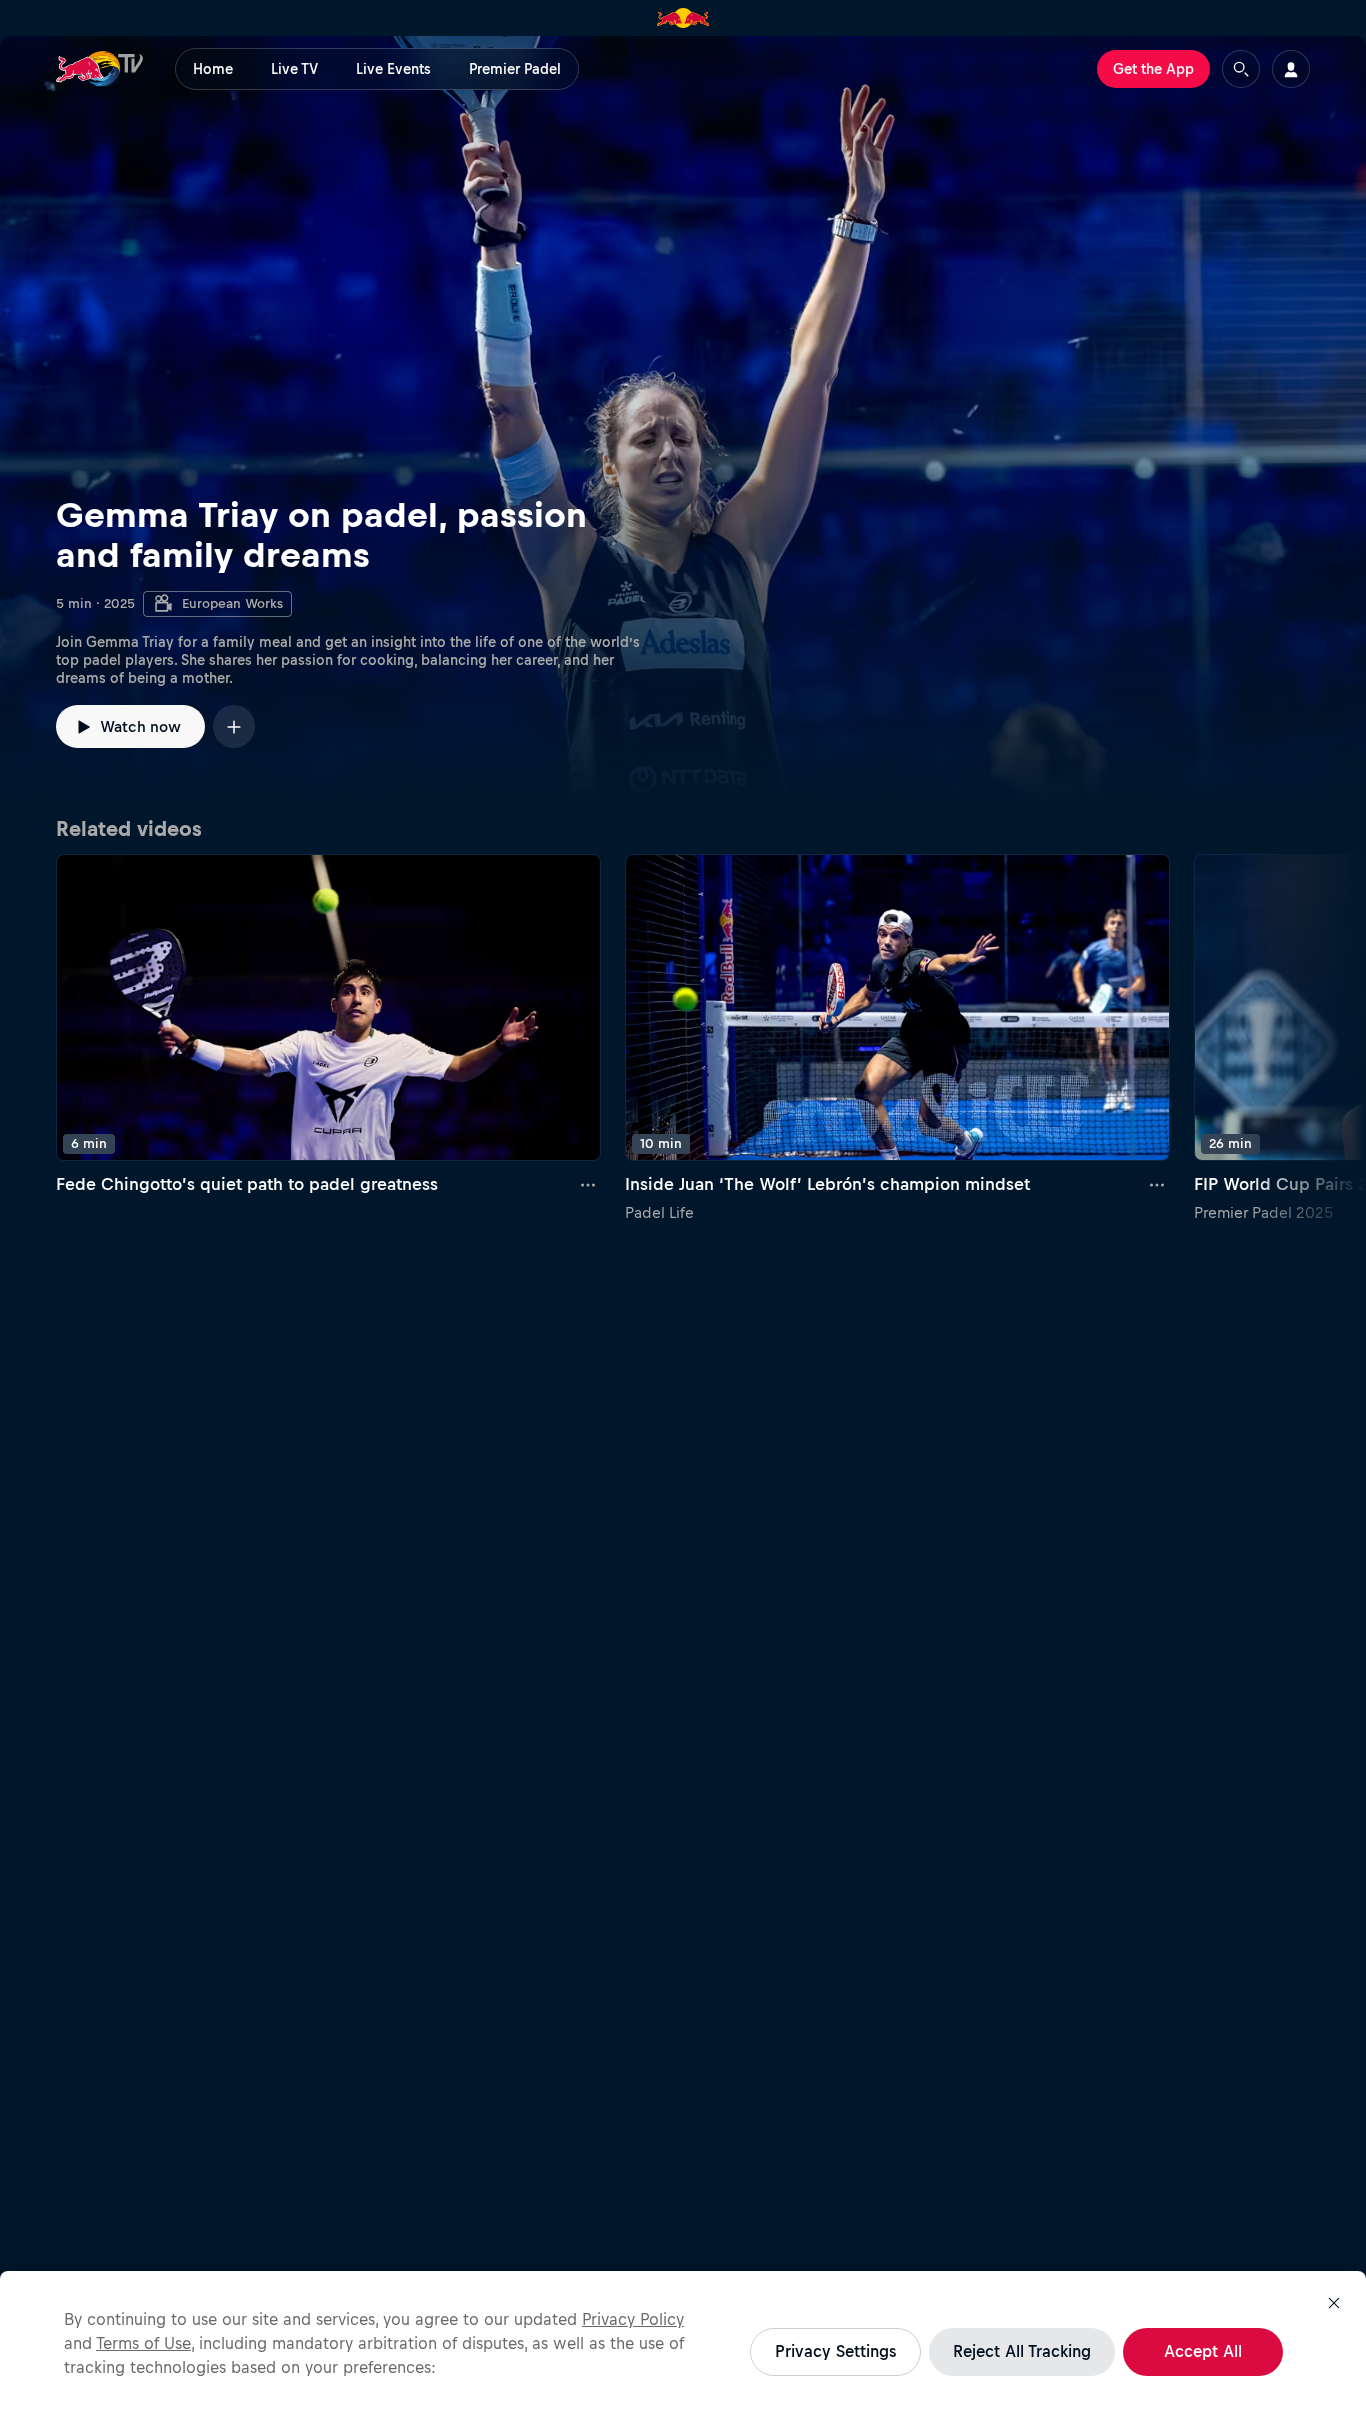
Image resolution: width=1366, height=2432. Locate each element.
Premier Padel (515, 69)
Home (213, 69)
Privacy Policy (633, 2319)
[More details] (589, 1185)
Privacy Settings (835, 2351)
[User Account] (1291, 69)
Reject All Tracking (1022, 2351)
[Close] (1334, 2303)
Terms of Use (143, 2343)
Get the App (1153, 69)
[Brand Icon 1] (683, 18)
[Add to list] (234, 726)
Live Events (393, 69)
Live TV (294, 69)
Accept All (1203, 2351)
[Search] (1241, 69)
